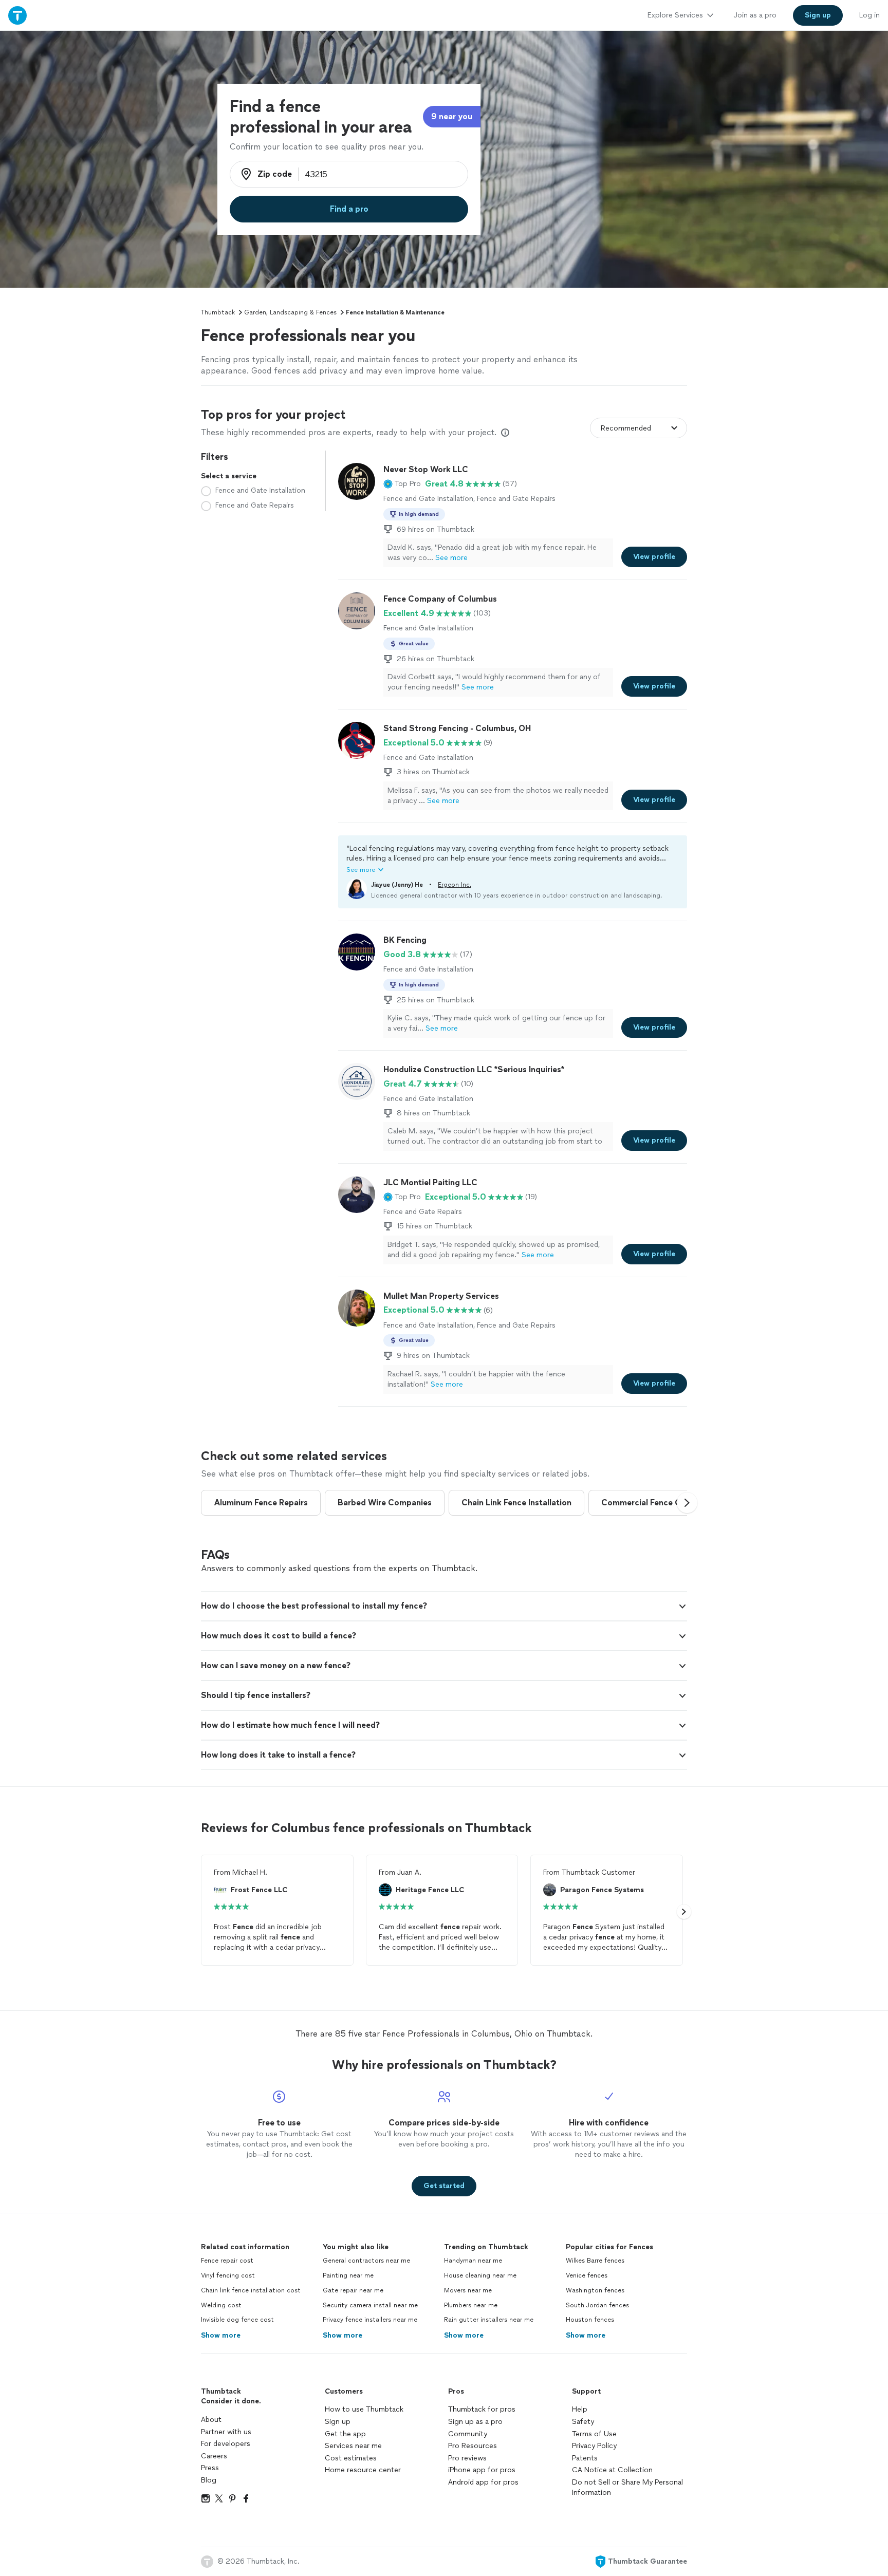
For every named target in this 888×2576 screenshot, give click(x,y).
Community (468, 2434)
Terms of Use (594, 2434)
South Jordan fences (597, 2305)
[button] (402, 484)
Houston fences (590, 2320)
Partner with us (226, 2432)
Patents (585, 2458)
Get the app (345, 2434)
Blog (209, 2480)
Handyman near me (473, 2261)
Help (580, 2409)
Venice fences (587, 2275)
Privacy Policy (594, 2446)
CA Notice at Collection (612, 2470)
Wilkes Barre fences (595, 2261)
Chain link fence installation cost (251, 2290)
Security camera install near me (370, 2305)
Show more (221, 2335)
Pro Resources (473, 2446)
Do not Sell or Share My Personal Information (627, 2487)
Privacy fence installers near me (370, 2320)
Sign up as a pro (475, 2422)
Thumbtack (218, 312)
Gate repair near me (353, 2290)
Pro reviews (467, 2458)
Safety (583, 2422)
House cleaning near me (480, 2275)
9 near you (452, 116)
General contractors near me (366, 2261)
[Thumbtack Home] (17, 15)
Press (210, 2468)
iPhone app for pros (482, 2470)
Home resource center (363, 2470)
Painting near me (348, 2275)
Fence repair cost (227, 2261)
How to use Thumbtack (364, 2409)
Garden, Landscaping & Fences (290, 312)
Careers (214, 2456)
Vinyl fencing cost (228, 2275)
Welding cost (221, 2305)
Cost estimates (351, 2458)
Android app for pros (483, 2482)
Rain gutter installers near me (489, 2320)
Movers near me (468, 2290)
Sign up (338, 2422)
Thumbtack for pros (482, 2409)
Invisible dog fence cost (237, 2320)
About (211, 2420)
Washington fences (595, 2290)
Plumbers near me (471, 2305)
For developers (226, 2444)
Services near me (353, 2446)
